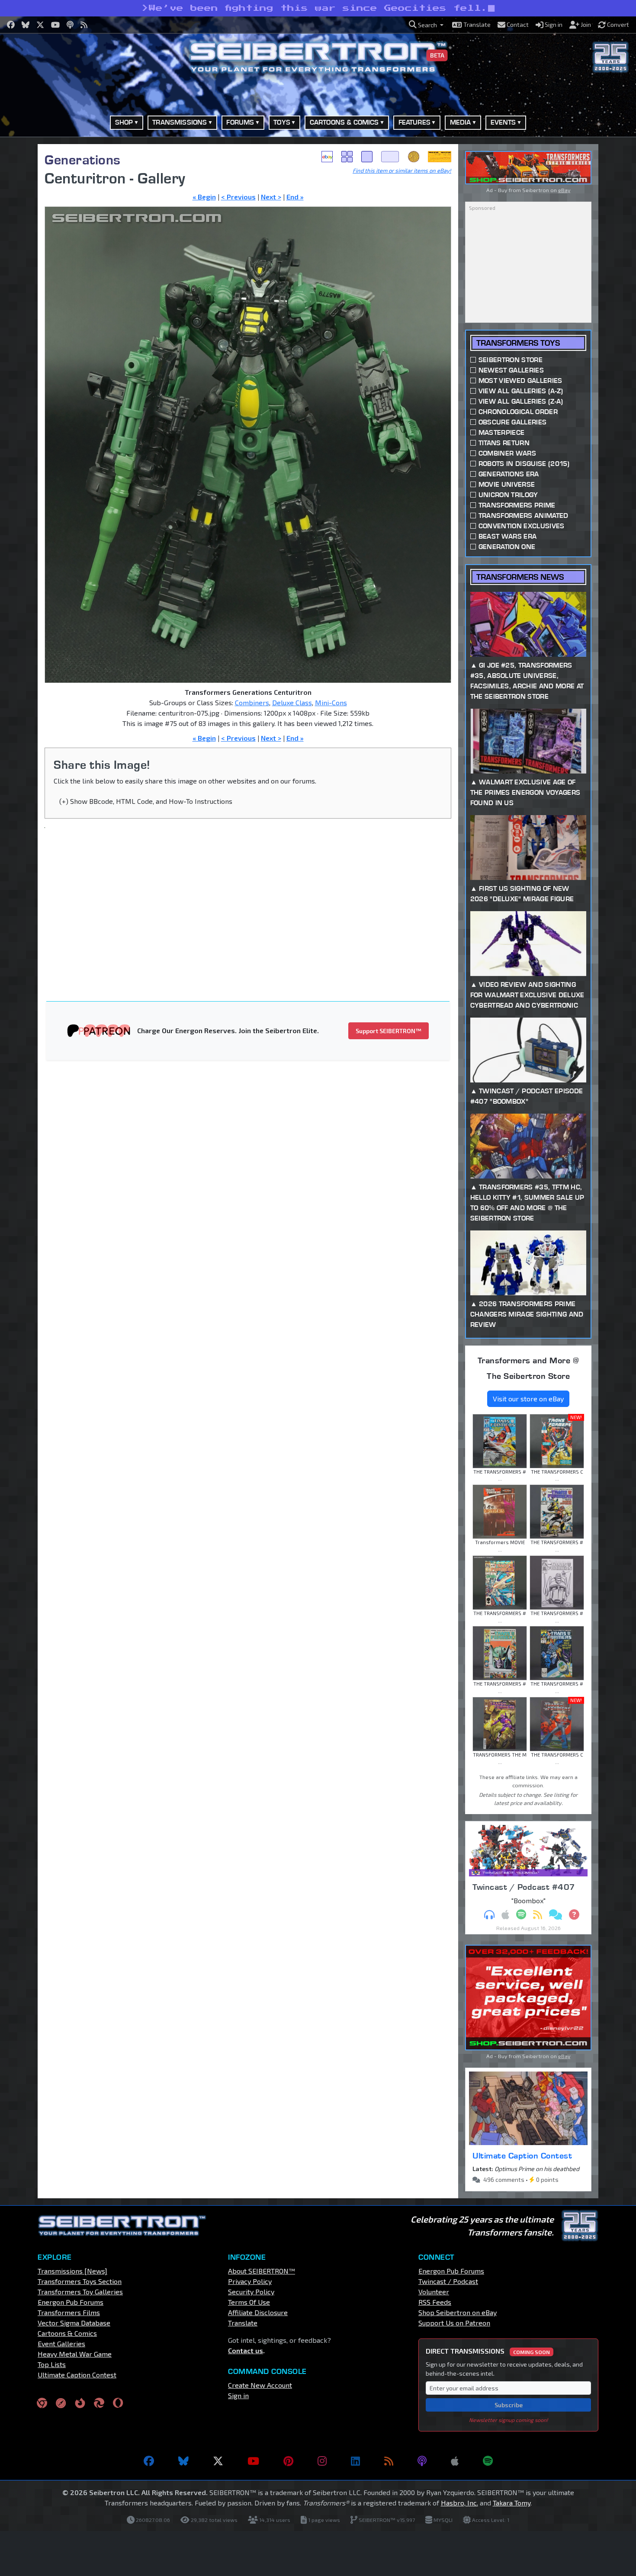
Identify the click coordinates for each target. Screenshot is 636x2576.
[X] (218, 2461)
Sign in (238, 2395)
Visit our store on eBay (528, 1399)
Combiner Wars (507, 453)
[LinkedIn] (355, 2461)
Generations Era (509, 474)
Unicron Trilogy (508, 495)
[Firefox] (80, 2403)
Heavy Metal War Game (75, 2354)
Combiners (252, 702)
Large (390, 157)
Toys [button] (282, 122)
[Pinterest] (288, 2461)
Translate (243, 2323)
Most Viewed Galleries (520, 381)
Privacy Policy (250, 2281)
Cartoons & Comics (67, 2333)
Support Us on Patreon (454, 2323)
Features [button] (414, 122)
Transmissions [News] (72, 2271)
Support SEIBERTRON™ (389, 1031)
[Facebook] (149, 2461)
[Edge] (99, 2403)
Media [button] (461, 122)
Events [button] (503, 122)
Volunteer (434, 2292)
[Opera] (118, 2403)
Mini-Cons (331, 702)
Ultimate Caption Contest (522, 2155)
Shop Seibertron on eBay (458, 2312)
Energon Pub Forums (71, 2302)
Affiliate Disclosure (258, 2312)
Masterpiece (502, 432)
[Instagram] (322, 2461)
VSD (414, 157)
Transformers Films (69, 2312)
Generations (83, 159)
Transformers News (520, 577)
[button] (426, 25)
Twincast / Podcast (448, 2281)
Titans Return (504, 443)
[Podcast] (422, 2461)
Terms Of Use (249, 2302)
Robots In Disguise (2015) (524, 464)
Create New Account (260, 2385)
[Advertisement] (253, 899)
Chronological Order (518, 412)
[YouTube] (253, 2461)
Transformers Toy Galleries (80, 2292)
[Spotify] (488, 2461)
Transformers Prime (517, 505)
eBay (327, 157)
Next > (271, 197)
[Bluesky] (183, 2461)
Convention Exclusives (522, 526)
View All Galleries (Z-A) (521, 401)
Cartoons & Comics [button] (344, 122)
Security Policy (251, 2292)
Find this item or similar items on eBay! (402, 170)
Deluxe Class (292, 702)
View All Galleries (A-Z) (521, 391)
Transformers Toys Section (80, 2281)
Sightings (440, 157)
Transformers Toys (518, 343)
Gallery (347, 157)
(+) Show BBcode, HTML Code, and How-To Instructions (146, 801)
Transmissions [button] (180, 122)
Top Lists (52, 2364)
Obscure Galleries (512, 422)
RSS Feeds (435, 2302)
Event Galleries (61, 2343)
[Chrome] (42, 2403)
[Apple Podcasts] (455, 2461)
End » (295, 197)
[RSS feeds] (389, 2461)
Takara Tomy (512, 2503)
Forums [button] (240, 122)
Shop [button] (124, 122)
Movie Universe (507, 484)
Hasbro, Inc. (459, 2503)
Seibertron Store (511, 360)
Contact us (246, 2350)
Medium (367, 157)
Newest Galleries (511, 370)
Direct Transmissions (488, 2351)
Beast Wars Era (508, 536)
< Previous (238, 197)
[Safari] (61, 2403)
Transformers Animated (524, 516)
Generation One (507, 547)
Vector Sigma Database (74, 2323)
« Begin (204, 197)
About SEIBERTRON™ (262, 2271)
